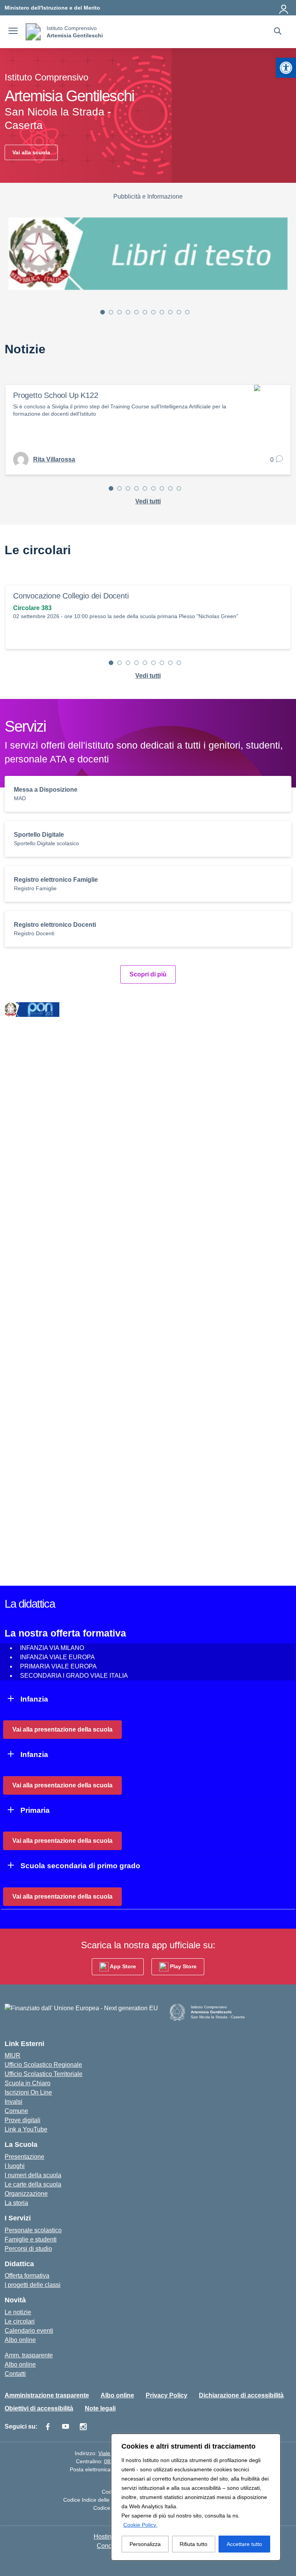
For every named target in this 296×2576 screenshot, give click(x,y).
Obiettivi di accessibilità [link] (39, 2408)
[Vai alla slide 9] (170, 312)
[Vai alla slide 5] (136, 312)
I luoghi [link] (15, 2166)
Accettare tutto (244, 2544)
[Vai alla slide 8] (162, 312)
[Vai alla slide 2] (111, 312)
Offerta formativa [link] (27, 2276)
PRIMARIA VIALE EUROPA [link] (58, 1666)
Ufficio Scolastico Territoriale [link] (44, 2074)
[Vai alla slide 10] (179, 312)
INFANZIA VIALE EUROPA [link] (57, 1657)
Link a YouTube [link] (26, 2129)
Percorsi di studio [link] (28, 2249)
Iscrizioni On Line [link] (28, 2092)
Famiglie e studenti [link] (31, 2239)
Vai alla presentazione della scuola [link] (62, 1729)
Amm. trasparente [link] (29, 2355)
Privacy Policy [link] (166, 2395)
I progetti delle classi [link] (33, 2285)
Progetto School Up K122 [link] (55, 395)
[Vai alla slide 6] (145, 312)
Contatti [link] (15, 2374)
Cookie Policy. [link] (140, 2525)
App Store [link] (122, 1966)
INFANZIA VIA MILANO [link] (52, 1648)
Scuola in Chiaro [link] (28, 2083)
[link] (286, 68)
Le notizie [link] (18, 2312)
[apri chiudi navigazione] (13, 32)
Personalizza (145, 2544)
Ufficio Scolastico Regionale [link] (43, 2065)
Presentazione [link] (24, 2157)
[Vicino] (272, 2440)
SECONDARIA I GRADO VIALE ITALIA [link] (74, 1676)
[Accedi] (284, 8)
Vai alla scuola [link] (31, 152)
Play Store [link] (182, 1966)
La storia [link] (16, 2203)
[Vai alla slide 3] (119, 312)
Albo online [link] (20, 2340)
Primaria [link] (35, 1810)
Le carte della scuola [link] (33, 2184)
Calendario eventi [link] (29, 2331)
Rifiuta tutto (193, 2544)
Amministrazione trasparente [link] (47, 2395)
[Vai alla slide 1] (103, 312)
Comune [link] (16, 2111)
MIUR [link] (13, 2055)
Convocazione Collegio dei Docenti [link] (71, 596)
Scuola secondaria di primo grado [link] (80, 1866)
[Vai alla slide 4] (128, 312)
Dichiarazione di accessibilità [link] (241, 2395)
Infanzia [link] (34, 1699)
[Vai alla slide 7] (153, 312)
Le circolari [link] (20, 2321)
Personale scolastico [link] (33, 2230)
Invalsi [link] (13, 2102)
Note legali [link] (100, 2408)
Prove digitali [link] (23, 2120)
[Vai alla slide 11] (187, 312)
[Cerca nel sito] (278, 32)
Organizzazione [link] (26, 2194)
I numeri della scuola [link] (33, 2175)
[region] (196, 2497)
